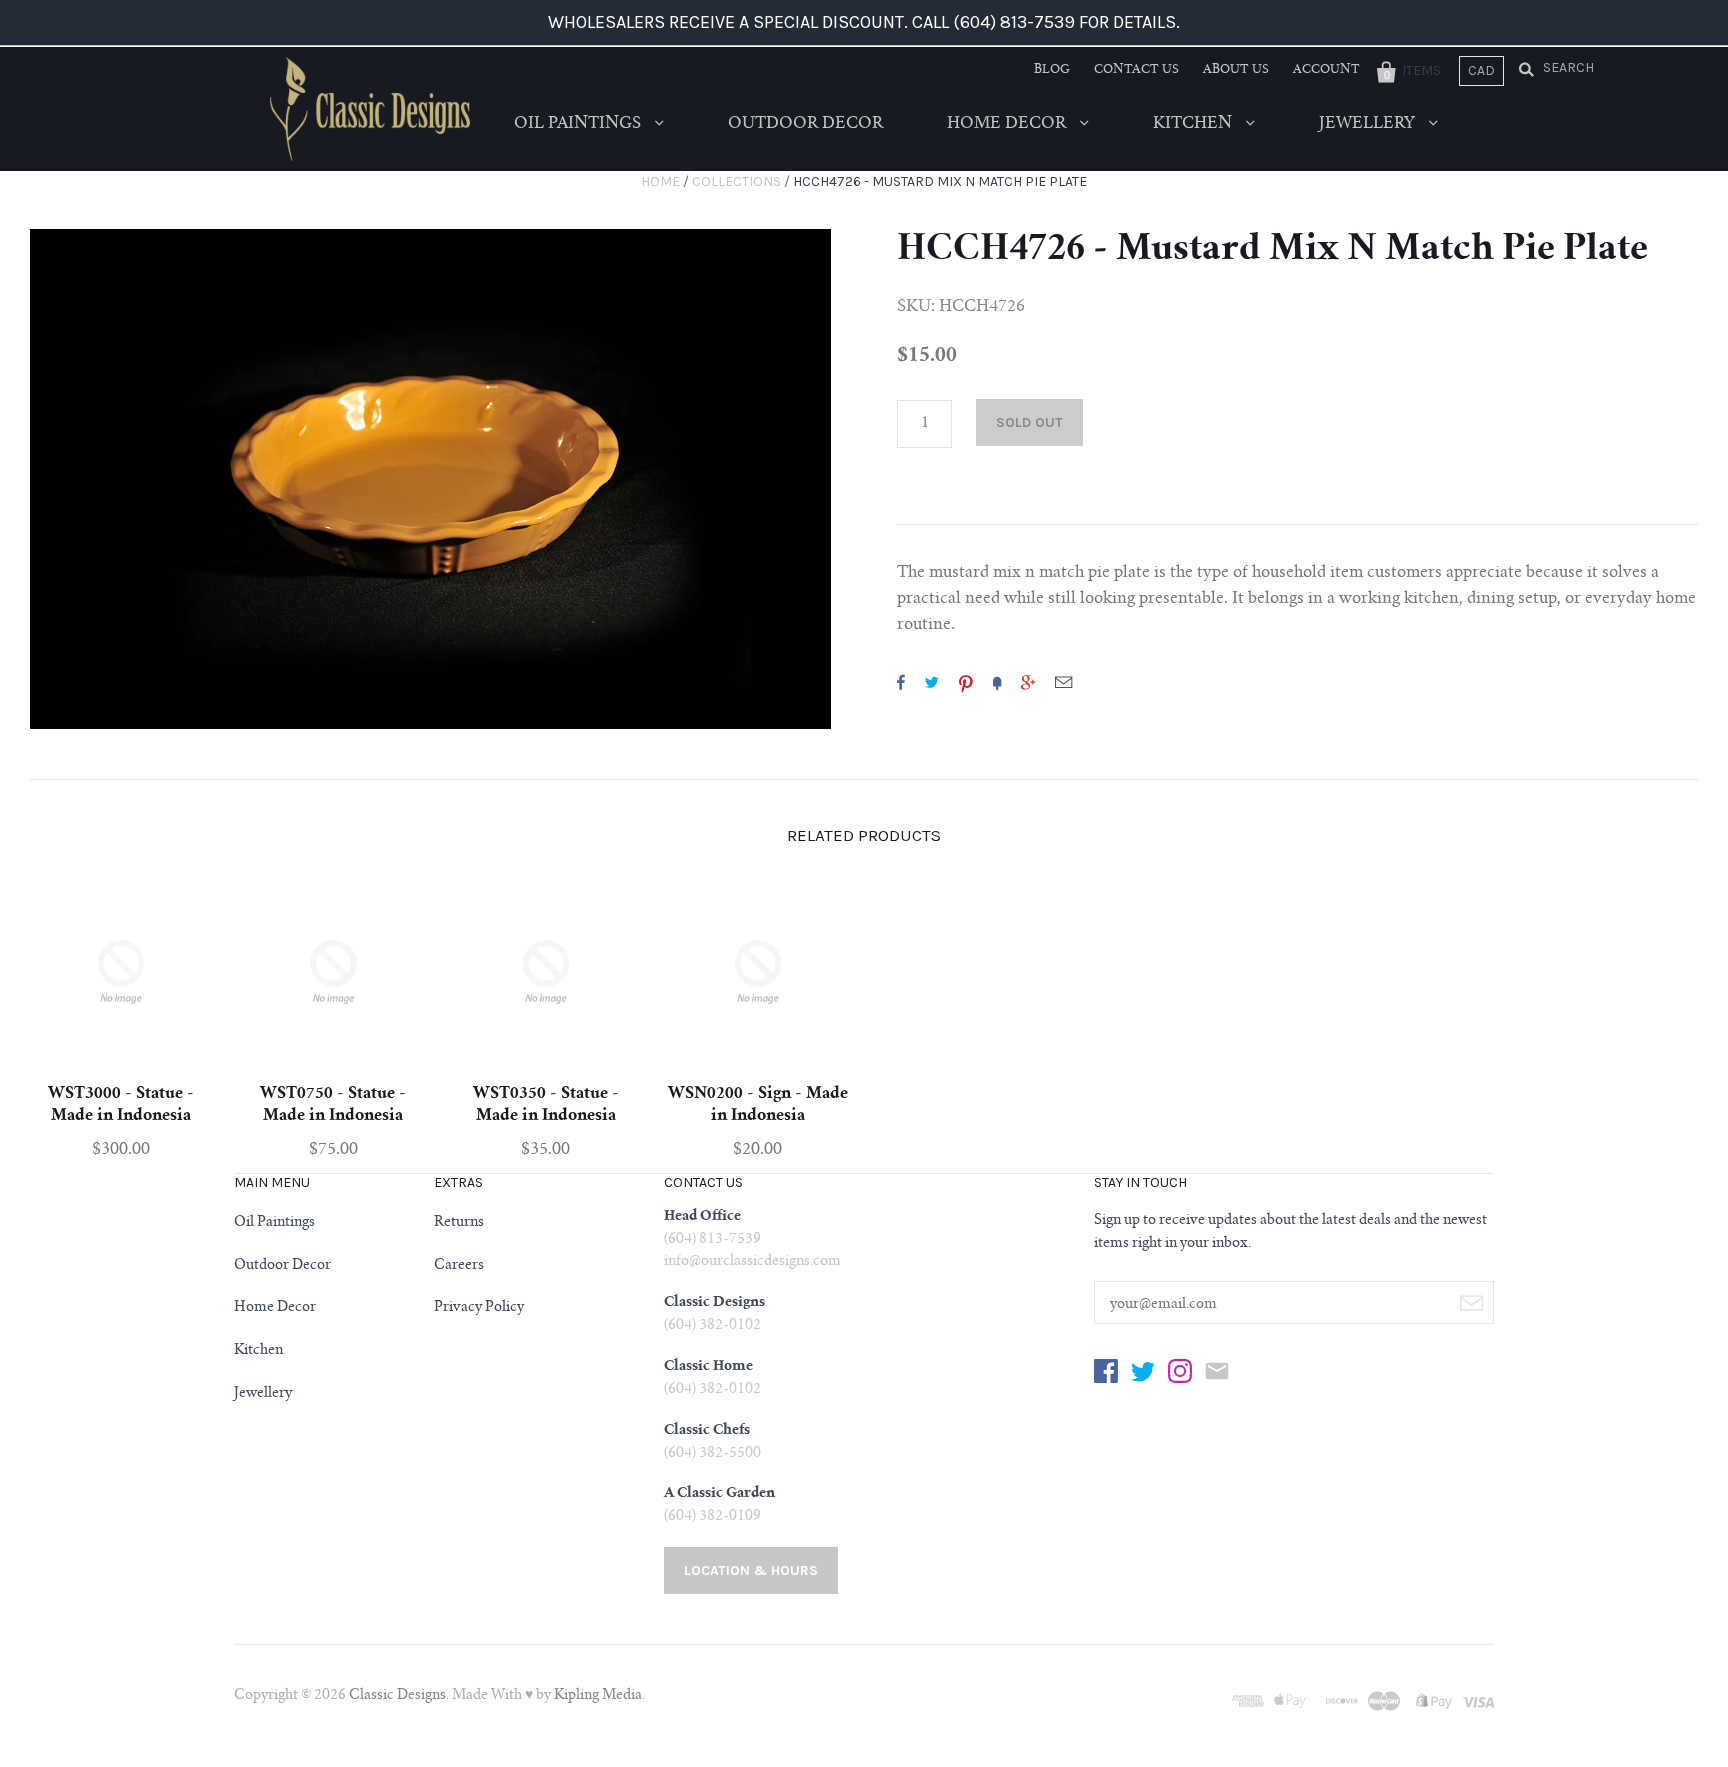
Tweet (932, 682)
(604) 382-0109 (712, 1517)
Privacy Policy (479, 1308)
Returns (459, 1223)
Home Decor (1008, 124)
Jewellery (1369, 124)
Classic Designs (397, 1696)
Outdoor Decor (805, 124)
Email (1063, 682)
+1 (1028, 682)
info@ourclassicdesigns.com (752, 1262)
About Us (1236, 70)
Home (660, 181)
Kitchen (1194, 124)
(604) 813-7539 (712, 1240)
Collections (736, 181)
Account (1326, 70)
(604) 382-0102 (712, 1326)
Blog (1052, 70)
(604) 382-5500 (712, 1454)
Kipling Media (598, 1696)
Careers (459, 1266)
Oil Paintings (579, 124)
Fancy (997, 682)
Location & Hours (751, 1570)
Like (901, 682)
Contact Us (1136, 70)
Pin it (966, 682)
